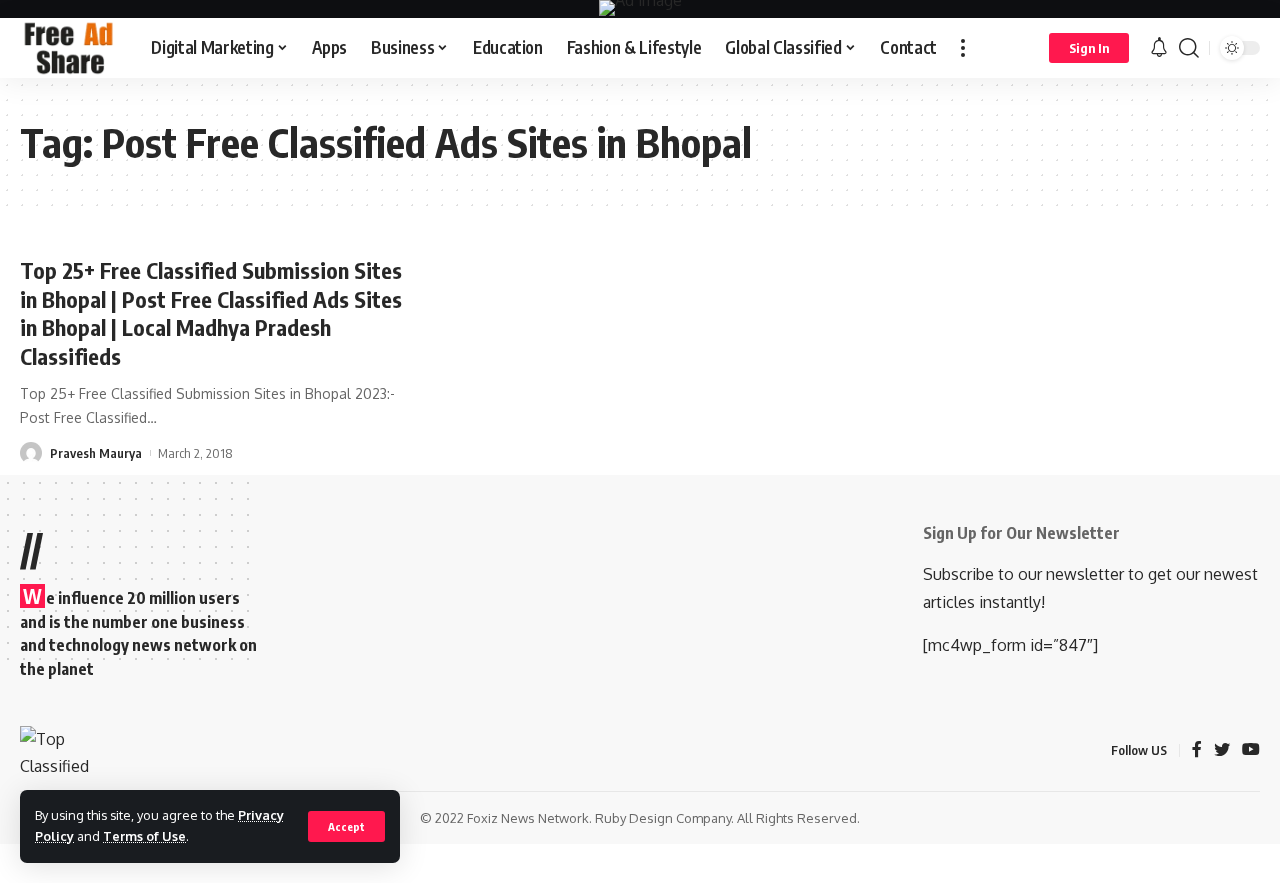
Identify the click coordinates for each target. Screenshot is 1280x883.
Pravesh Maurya (96, 453)
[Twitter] (1222, 750)
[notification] (1159, 48)
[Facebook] (1197, 750)
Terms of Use (144, 836)
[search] (1189, 48)
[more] (963, 48)
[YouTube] (1251, 750)
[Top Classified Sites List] (69, 48)
